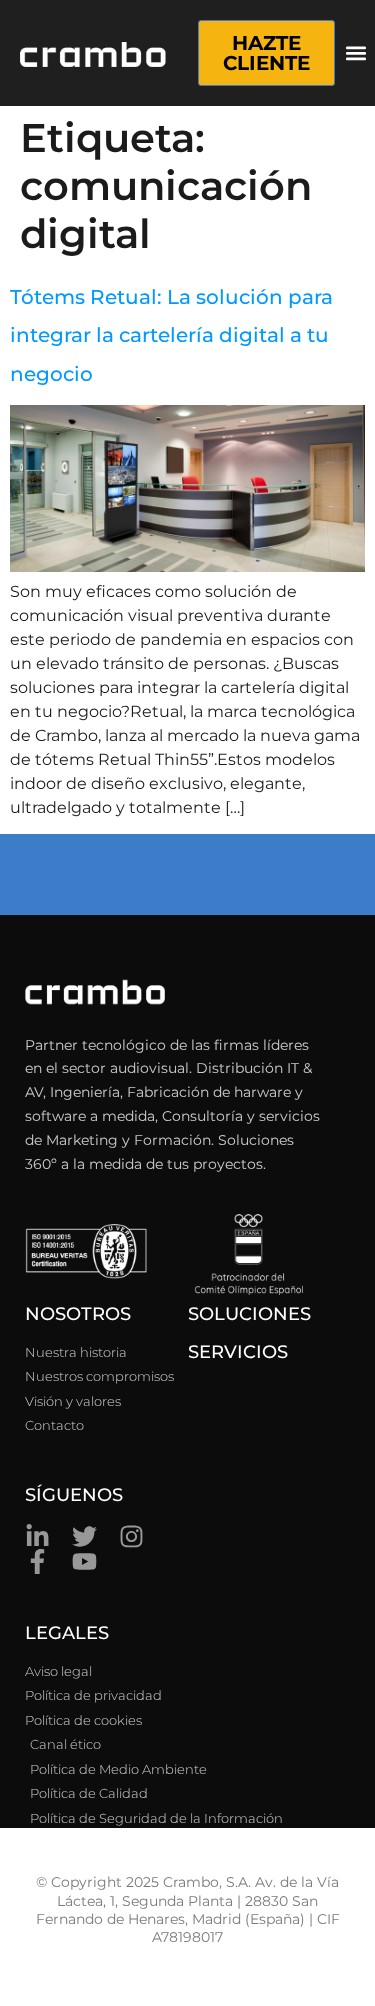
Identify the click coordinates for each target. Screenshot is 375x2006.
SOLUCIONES (249, 1314)
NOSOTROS (78, 1314)
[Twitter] (84, 1536)
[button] (356, 53)
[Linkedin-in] (37, 1536)
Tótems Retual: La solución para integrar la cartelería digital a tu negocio (171, 335)
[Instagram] (131, 1536)
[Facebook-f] (37, 1561)
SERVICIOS (238, 1352)
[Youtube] (84, 1561)
